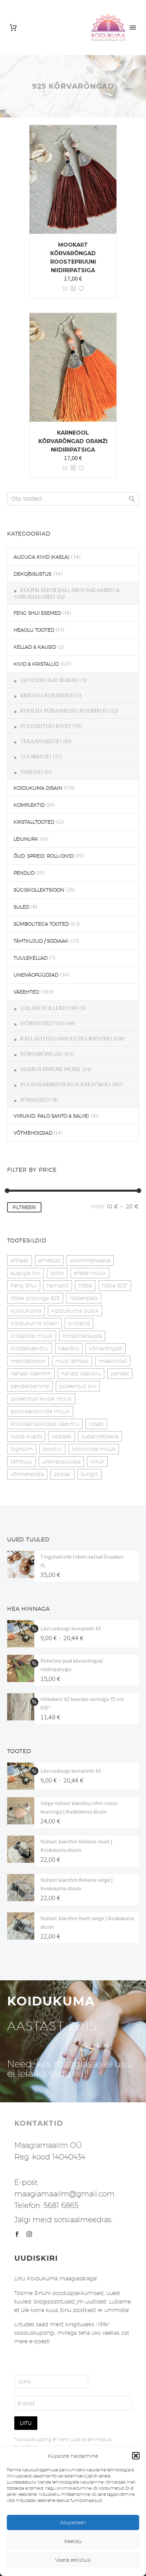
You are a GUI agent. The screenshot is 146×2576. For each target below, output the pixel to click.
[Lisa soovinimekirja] (81, 289)
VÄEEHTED (26, 992)
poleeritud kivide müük (41, 1399)
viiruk (97, 1462)
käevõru (69, 1348)
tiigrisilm (22, 1449)
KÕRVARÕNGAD (42, 1054)
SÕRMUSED (35, 1100)
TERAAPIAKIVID (41, 741)
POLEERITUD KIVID (46, 726)
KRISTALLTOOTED (34, 822)
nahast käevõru (81, 1374)
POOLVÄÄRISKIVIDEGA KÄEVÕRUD (66, 1085)
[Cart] (13, 28)
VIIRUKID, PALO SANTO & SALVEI (51, 1116)
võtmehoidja (27, 1474)
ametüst (49, 1260)
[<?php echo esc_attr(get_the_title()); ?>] (73, 289)
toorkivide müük (94, 1449)
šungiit (89, 1474)
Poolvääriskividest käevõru (45, 1424)
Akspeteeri (73, 2522)
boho (57, 1273)
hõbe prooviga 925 (35, 1298)
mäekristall (113, 1361)
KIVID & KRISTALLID (36, 664)
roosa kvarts (26, 1436)
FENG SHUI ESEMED (37, 613)
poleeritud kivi (78, 1386)
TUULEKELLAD (31, 958)
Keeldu (73, 2541)
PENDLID (24, 873)
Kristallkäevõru (30, 1348)
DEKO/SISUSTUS (32, 574)
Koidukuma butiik (75, 1311)
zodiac (62, 1474)
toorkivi (52, 1449)
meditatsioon (28, 1361)
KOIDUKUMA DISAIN (38, 788)
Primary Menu (133, 28)
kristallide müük (32, 1336)
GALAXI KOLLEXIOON (49, 1008)
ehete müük (90, 1273)
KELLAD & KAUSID (35, 647)
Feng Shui (24, 1286)
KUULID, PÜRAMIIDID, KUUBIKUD (65, 711)
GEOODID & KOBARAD (50, 680)
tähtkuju (21, 1462)
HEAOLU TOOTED (34, 630)
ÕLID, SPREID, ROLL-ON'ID (44, 856)
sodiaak (62, 1436)
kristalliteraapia (82, 1336)
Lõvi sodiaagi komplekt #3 (71, 1628)
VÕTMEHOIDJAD (33, 1133)
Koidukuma (26, 1311)
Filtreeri (24, 1207)
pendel (120, 1374)
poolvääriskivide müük (40, 1411)
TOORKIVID (36, 757)
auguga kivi (25, 1273)
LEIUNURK (26, 839)
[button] (136, 2456)
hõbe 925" (115, 1286)
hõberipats (84, 1298)
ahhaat (20, 1260)
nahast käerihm (31, 1374)
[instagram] (29, 2234)
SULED (21, 907)
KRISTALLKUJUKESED (47, 696)
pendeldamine (30, 1386)
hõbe (85, 1286)
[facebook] (17, 2234)
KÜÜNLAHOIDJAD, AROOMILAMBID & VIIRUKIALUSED (67, 594)
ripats (96, 1424)
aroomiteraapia (90, 1260)
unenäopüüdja (61, 1462)
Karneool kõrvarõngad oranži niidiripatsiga (73, 441)
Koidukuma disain (34, 1323)
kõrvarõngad (106, 1348)
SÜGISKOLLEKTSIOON (39, 890)
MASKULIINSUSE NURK (50, 1069)
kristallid (79, 1323)
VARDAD (32, 772)
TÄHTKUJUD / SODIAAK (41, 941)
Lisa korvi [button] (65, 289)
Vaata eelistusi (73, 2560)
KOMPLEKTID (29, 805)
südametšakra (100, 1436)
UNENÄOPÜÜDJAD (36, 975)
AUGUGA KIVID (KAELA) (41, 557)
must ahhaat (72, 1361)
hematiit (58, 1286)
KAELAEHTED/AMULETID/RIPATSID (66, 1039)
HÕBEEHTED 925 (42, 1023)
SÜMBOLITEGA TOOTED (41, 924)
